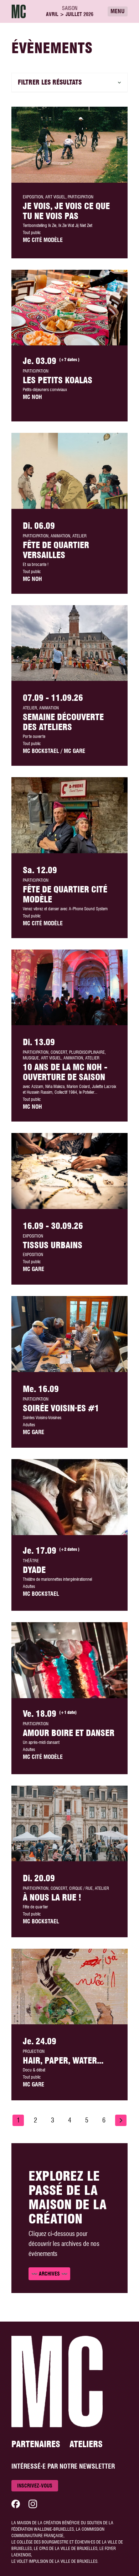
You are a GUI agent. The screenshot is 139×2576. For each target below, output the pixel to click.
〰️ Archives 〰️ (49, 2274)
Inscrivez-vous (35, 2486)
